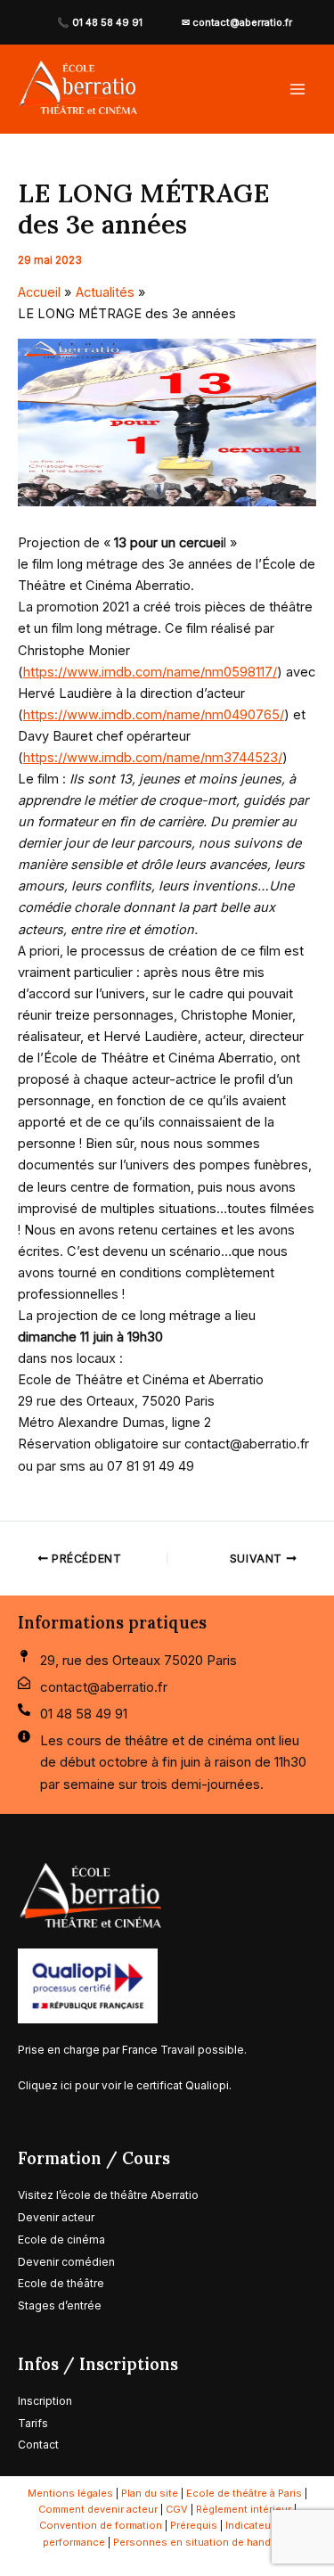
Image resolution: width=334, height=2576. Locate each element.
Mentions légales (70, 2493)
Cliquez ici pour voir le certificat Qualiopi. (125, 2085)
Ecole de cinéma (61, 2240)
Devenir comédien (66, 2262)
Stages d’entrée (60, 2305)
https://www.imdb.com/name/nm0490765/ (154, 715)
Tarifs (34, 2423)
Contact (38, 2445)
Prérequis (194, 2525)
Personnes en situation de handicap (202, 2542)
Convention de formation (101, 2525)
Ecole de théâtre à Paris (244, 2493)
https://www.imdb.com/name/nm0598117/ (150, 672)
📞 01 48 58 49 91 (100, 22)
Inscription (45, 2401)
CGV (177, 2509)
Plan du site (150, 2493)
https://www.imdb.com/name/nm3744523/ (153, 758)
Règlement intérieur (244, 2509)
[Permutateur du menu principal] (297, 89)
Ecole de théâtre (61, 2283)
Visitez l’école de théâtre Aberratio (108, 2195)
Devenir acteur (56, 2217)
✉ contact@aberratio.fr (237, 22)
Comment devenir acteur (98, 2509)
